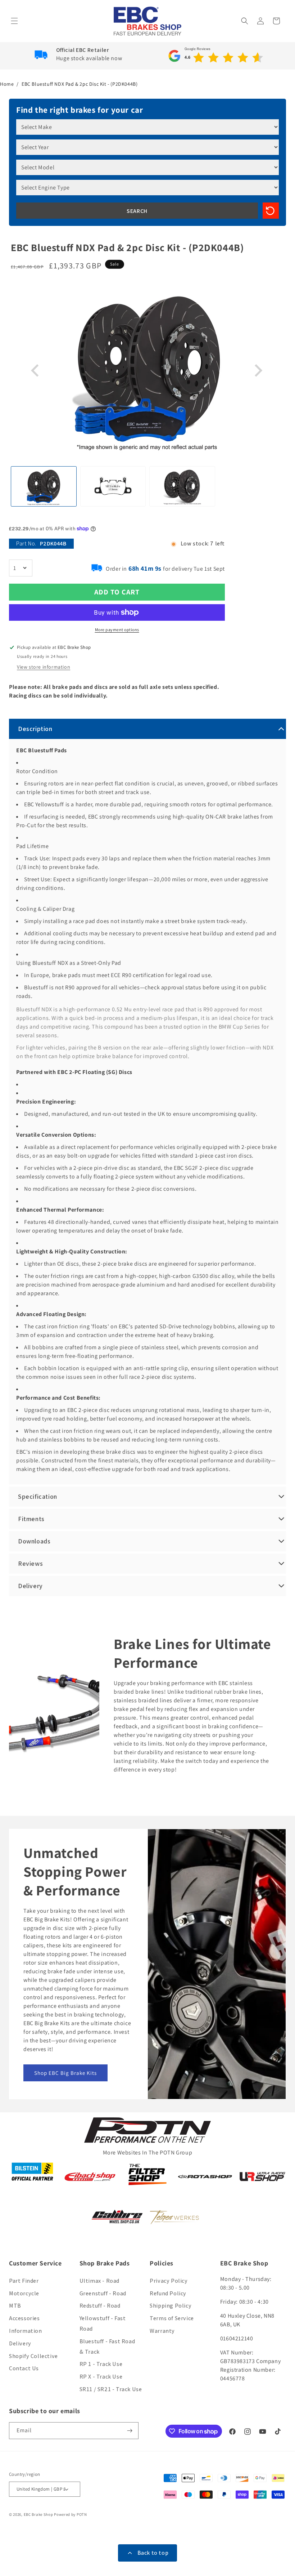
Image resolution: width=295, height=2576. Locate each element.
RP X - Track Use (101, 2377)
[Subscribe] (130, 2431)
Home (7, 84)
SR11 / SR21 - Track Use (111, 2389)
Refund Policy (168, 2293)
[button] (15, 21)
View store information (44, 667)
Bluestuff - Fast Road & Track (107, 2347)
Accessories (24, 2318)
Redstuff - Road (100, 2306)
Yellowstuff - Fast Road (103, 2323)
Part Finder (24, 2281)
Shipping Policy (171, 2306)
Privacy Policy (169, 2281)
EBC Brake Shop (38, 2514)
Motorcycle (24, 2293)
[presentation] (36, 371)
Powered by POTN (71, 2514)
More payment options (117, 630)
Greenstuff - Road (103, 2293)
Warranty (162, 2331)
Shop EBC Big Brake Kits (65, 2073)
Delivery (20, 2343)
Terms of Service (172, 2318)
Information (26, 2331)
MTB (15, 2306)
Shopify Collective (33, 2356)
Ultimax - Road (99, 2281)
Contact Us (24, 2368)
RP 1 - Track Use (101, 2364)
